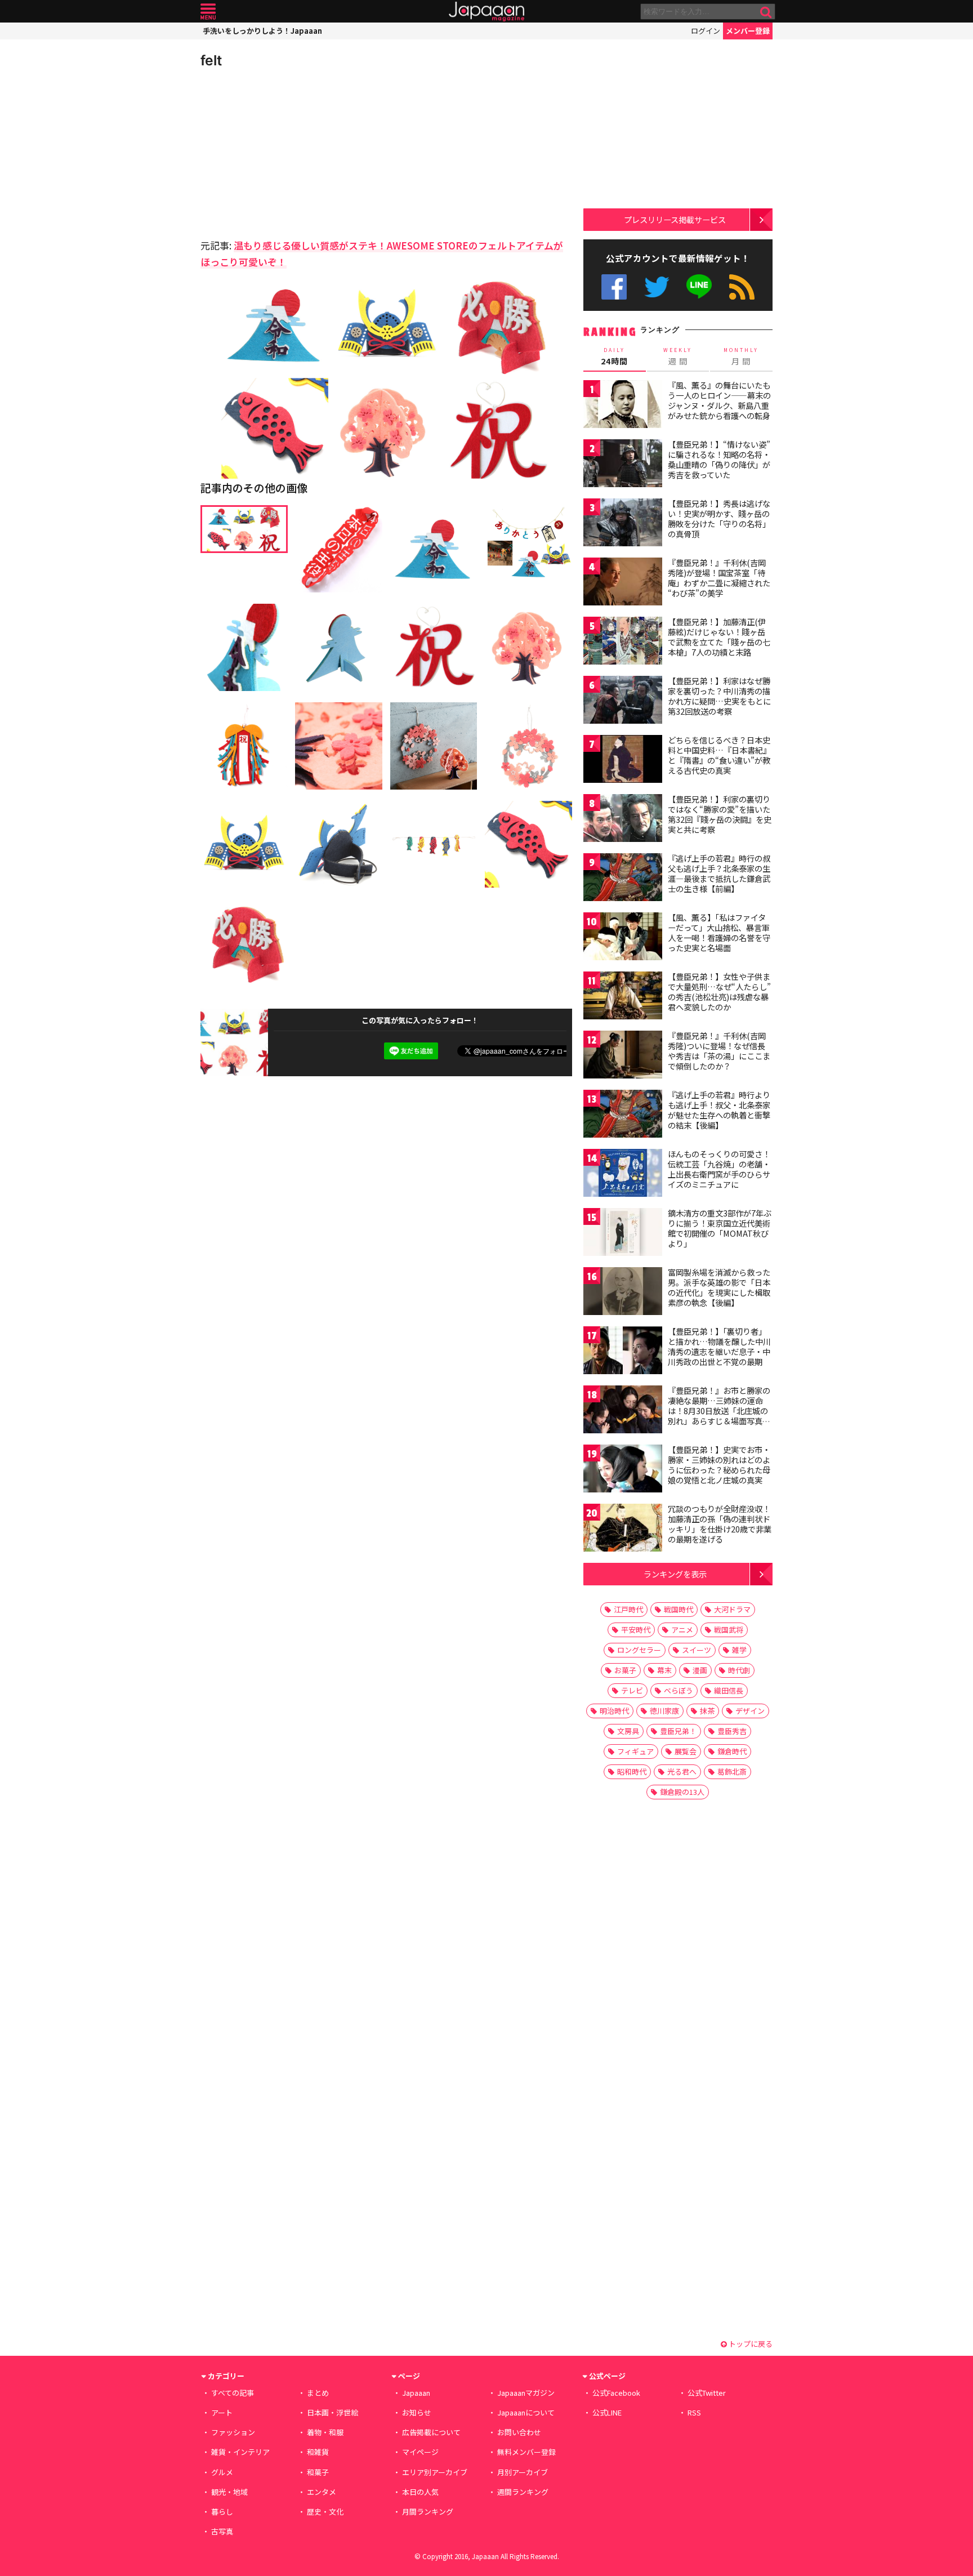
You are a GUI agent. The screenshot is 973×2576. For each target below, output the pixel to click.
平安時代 (636, 1630)
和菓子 (318, 2472)
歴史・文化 (325, 2512)
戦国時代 (679, 1609)
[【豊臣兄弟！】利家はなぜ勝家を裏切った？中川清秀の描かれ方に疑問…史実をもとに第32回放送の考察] (623, 701)
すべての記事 (233, 2393)
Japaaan (486, 12)
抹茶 (707, 1711)
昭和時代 (632, 1771)
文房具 (628, 1731)
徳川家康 (664, 1711)
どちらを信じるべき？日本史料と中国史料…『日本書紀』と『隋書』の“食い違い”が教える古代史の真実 (719, 755)
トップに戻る (750, 2344)
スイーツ (697, 1650)
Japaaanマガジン (526, 2393)
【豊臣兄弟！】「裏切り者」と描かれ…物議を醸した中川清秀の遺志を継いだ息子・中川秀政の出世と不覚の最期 (719, 1346)
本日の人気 (420, 2492)
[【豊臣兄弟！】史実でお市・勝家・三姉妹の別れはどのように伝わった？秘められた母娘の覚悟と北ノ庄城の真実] (623, 1470)
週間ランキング (523, 2492)
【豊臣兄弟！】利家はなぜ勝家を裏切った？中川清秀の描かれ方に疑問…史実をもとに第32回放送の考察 (719, 696)
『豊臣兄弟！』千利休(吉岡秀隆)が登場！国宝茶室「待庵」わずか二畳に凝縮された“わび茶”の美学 (719, 578)
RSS (742, 287)
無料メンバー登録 (526, 2452)
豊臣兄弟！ (678, 1731)
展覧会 (686, 1751)
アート (222, 2412)
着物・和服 (325, 2432)
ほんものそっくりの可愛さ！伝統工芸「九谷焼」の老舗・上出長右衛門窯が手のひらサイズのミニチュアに (719, 1169)
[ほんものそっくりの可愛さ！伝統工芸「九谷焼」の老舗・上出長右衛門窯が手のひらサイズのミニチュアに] (623, 1175)
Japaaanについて (526, 2412)
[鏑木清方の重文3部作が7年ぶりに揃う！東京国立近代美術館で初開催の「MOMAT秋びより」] (623, 1234)
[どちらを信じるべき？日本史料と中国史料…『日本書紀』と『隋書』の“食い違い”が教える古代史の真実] (623, 761)
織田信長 (729, 1690)
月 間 (741, 356)
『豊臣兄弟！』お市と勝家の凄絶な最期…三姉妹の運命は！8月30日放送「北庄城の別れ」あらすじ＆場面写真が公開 (719, 1410)
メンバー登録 (748, 31)
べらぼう (679, 1690)
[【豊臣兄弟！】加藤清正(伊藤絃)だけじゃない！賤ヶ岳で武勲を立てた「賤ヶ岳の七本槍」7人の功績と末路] (623, 642)
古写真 (222, 2531)
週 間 (678, 356)
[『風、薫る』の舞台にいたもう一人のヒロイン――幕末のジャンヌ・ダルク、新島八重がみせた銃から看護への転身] (623, 406)
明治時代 (614, 1711)
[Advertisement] (293, 152)
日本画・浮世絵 (332, 2412)
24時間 (614, 356)
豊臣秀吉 (732, 1731)
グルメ (222, 2472)
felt (211, 60)
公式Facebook (614, 287)
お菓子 (625, 1670)
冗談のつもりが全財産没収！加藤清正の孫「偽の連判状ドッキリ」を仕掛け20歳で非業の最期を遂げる (720, 1524)
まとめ (318, 2393)
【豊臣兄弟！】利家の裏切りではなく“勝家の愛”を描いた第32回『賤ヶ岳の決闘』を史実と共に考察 (720, 814)
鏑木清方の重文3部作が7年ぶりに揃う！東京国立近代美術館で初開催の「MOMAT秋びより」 (720, 1228)
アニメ (682, 1630)
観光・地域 (229, 2492)
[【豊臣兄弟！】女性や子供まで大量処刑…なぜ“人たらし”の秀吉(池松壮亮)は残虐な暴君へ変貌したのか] (623, 997)
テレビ (632, 1690)
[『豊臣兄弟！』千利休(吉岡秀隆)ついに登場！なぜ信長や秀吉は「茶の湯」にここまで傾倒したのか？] (623, 1056)
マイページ (420, 2452)
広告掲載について (431, 2432)
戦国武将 (729, 1630)
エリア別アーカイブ (435, 2472)
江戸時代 (628, 1609)
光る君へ (682, 1771)
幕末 (664, 1670)
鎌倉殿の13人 (682, 1792)
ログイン (706, 31)
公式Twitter (657, 287)
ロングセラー (639, 1650)
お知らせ (417, 2412)
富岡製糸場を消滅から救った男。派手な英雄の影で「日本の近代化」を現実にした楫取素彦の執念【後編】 (719, 1287)
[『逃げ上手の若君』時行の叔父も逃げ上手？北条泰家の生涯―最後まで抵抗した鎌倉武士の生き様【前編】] (623, 879)
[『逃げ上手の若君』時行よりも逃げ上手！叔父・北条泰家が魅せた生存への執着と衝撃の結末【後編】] (623, 1115)
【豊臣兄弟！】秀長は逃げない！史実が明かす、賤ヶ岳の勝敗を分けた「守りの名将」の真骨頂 (719, 518)
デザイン (750, 1711)
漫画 (700, 1670)
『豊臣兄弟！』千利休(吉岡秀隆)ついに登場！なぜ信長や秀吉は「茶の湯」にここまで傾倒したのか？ (719, 1051)
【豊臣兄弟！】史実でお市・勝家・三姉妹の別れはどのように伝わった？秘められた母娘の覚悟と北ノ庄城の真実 (719, 1465)
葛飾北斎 (732, 1771)
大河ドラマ (732, 1609)
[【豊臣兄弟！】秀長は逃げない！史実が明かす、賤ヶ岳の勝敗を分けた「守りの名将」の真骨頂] (623, 524)
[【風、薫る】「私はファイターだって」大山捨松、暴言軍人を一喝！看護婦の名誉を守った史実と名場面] (623, 938)
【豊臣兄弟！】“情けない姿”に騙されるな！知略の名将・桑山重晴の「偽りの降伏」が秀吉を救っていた (719, 459)
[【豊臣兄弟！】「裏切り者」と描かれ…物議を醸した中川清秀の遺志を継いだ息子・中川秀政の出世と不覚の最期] (623, 1352)
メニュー (208, 12)
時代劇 (739, 1670)
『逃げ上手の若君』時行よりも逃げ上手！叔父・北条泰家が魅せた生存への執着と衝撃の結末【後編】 (719, 1110)
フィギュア (635, 1751)
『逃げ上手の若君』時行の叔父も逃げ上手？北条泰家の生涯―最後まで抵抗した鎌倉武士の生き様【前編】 (719, 873)
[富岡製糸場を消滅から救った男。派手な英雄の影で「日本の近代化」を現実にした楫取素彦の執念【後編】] (623, 1293)
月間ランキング (428, 2512)
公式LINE (700, 287)
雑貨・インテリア (240, 2452)
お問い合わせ (519, 2432)
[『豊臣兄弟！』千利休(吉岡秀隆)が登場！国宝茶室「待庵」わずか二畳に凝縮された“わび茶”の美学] (623, 583)
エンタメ (322, 2492)
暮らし (222, 2512)
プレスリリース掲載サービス (675, 219)
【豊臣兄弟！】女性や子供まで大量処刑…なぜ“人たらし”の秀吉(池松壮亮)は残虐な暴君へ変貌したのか (719, 991)
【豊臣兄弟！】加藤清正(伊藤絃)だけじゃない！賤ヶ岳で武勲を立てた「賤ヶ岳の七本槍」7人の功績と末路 (719, 637)
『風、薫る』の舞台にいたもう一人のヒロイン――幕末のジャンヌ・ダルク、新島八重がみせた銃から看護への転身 (719, 400)
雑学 (739, 1650)
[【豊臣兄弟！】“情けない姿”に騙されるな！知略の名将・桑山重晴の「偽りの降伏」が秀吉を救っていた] (623, 465)
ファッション (233, 2432)
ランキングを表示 (675, 1574)
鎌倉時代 (732, 1751)
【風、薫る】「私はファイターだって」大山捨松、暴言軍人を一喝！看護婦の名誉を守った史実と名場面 (719, 932)
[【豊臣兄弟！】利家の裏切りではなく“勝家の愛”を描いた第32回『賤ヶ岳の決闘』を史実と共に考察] (623, 820)
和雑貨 (318, 2452)
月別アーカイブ (523, 2472)
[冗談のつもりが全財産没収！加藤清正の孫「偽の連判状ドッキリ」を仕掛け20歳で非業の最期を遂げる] (623, 1529)
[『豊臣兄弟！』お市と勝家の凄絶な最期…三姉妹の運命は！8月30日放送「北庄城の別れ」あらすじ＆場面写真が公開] (623, 1411)
